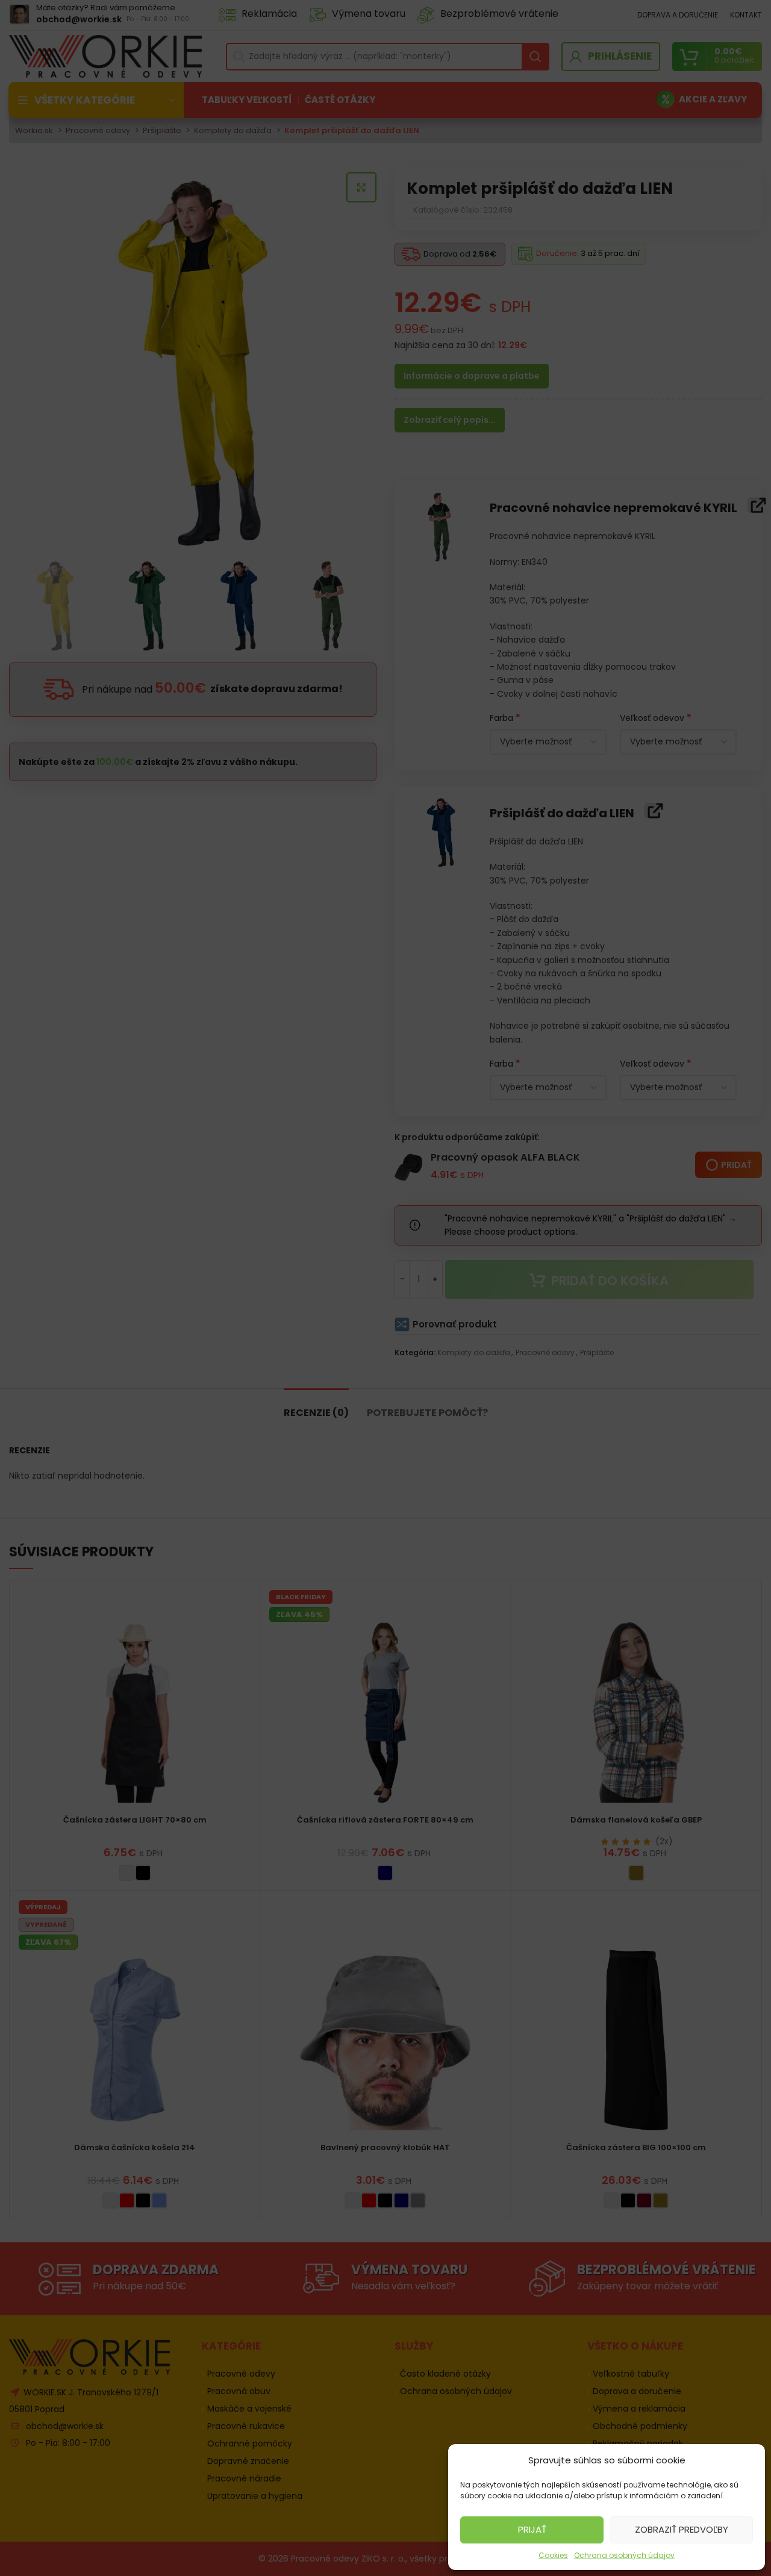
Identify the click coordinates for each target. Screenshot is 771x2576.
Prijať (532, 2529)
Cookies (553, 2555)
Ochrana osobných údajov (624, 2555)
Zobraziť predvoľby (682, 2529)
